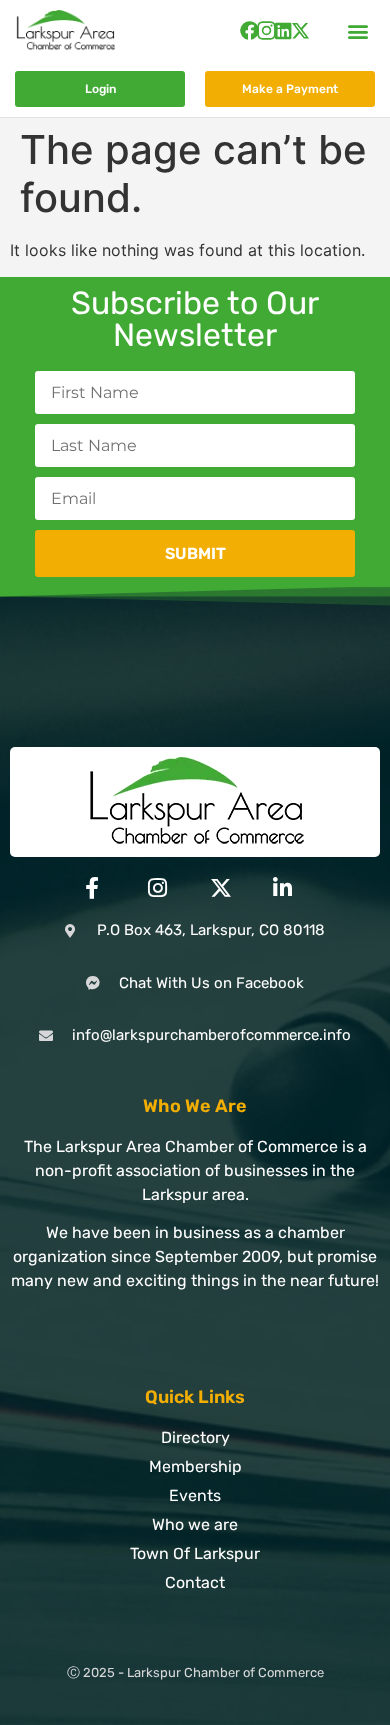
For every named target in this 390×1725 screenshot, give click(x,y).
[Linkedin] (283, 30)
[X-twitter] (300, 30)
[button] (358, 30)
